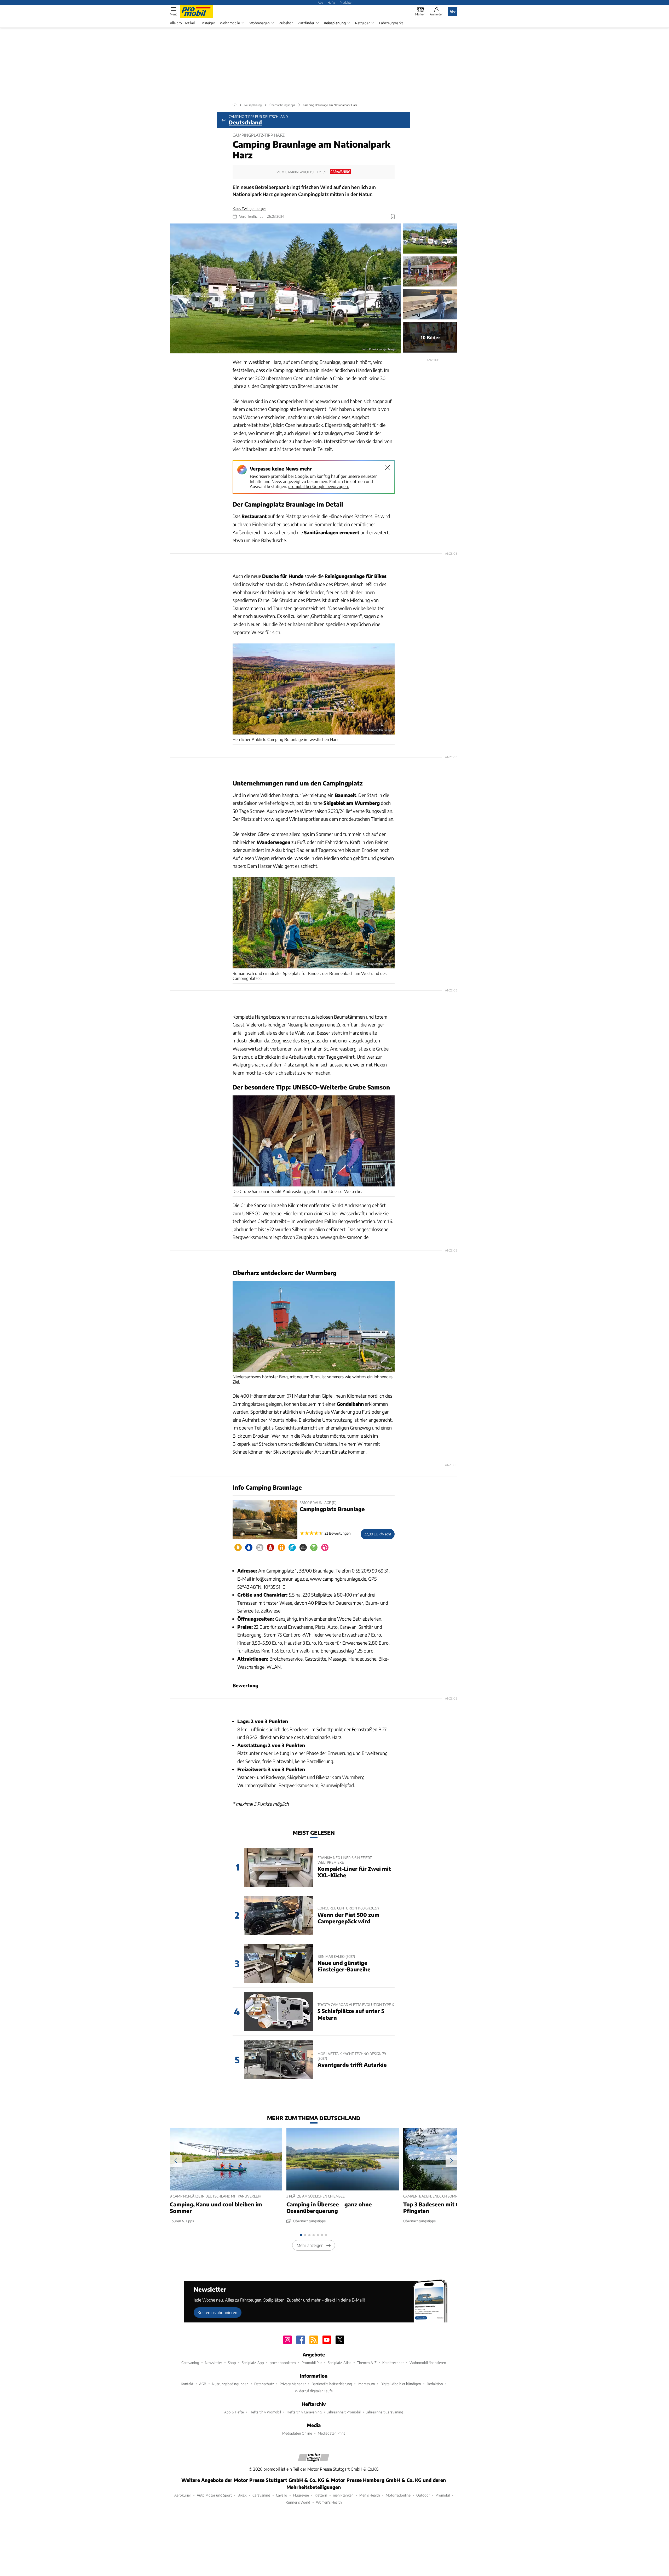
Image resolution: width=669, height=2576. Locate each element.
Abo (320, 2)
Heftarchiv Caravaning (304, 2412)
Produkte (346, 2)
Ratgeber (362, 23)
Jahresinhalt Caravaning (385, 2412)
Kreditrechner (393, 2363)
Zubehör (286, 23)
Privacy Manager (293, 2384)
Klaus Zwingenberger (249, 208)
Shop (232, 2363)
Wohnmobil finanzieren (428, 2363)
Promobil (443, 2495)
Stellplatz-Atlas (339, 2363)
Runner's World (298, 2502)
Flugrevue (301, 2495)
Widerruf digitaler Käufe (314, 2391)
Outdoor (423, 2495)
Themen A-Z (367, 2363)
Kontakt (187, 2384)
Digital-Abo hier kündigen (401, 2384)
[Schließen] (387, 468)
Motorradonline (398, 2495)
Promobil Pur (312, 2363)
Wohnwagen (259, 23)
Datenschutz (264, 2384)
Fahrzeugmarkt (391, 23)
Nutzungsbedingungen (230, 2384)
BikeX (242, 2495)
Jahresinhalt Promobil (344, 2412)
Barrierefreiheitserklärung (332, 2384)
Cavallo (282, 2495)
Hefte (331, 2)
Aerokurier (183, 2495)
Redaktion (435, 2384)
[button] (286, 289)
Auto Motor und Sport (214, 2495)
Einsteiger (207, 23)
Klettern (321, 2495)
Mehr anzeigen (310, 2245)
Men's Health (370, 2495)
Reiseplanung (335, 23)
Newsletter (214, 2363)
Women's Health (329, 2502)
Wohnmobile (230, 23)
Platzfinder (306, 23)
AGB (203, 2384)
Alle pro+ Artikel (182, 23)
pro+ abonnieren (283, 2363)
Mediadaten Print (331, 2433)
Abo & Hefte (234, 2412)
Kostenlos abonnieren (217, 2312)
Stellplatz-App (253, 2363)
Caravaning (190, 2363)
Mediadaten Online (297, 2433)
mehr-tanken (343, 2495)
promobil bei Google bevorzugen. (319, 486)
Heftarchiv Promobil (265, 2412)
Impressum (366, 2384)
